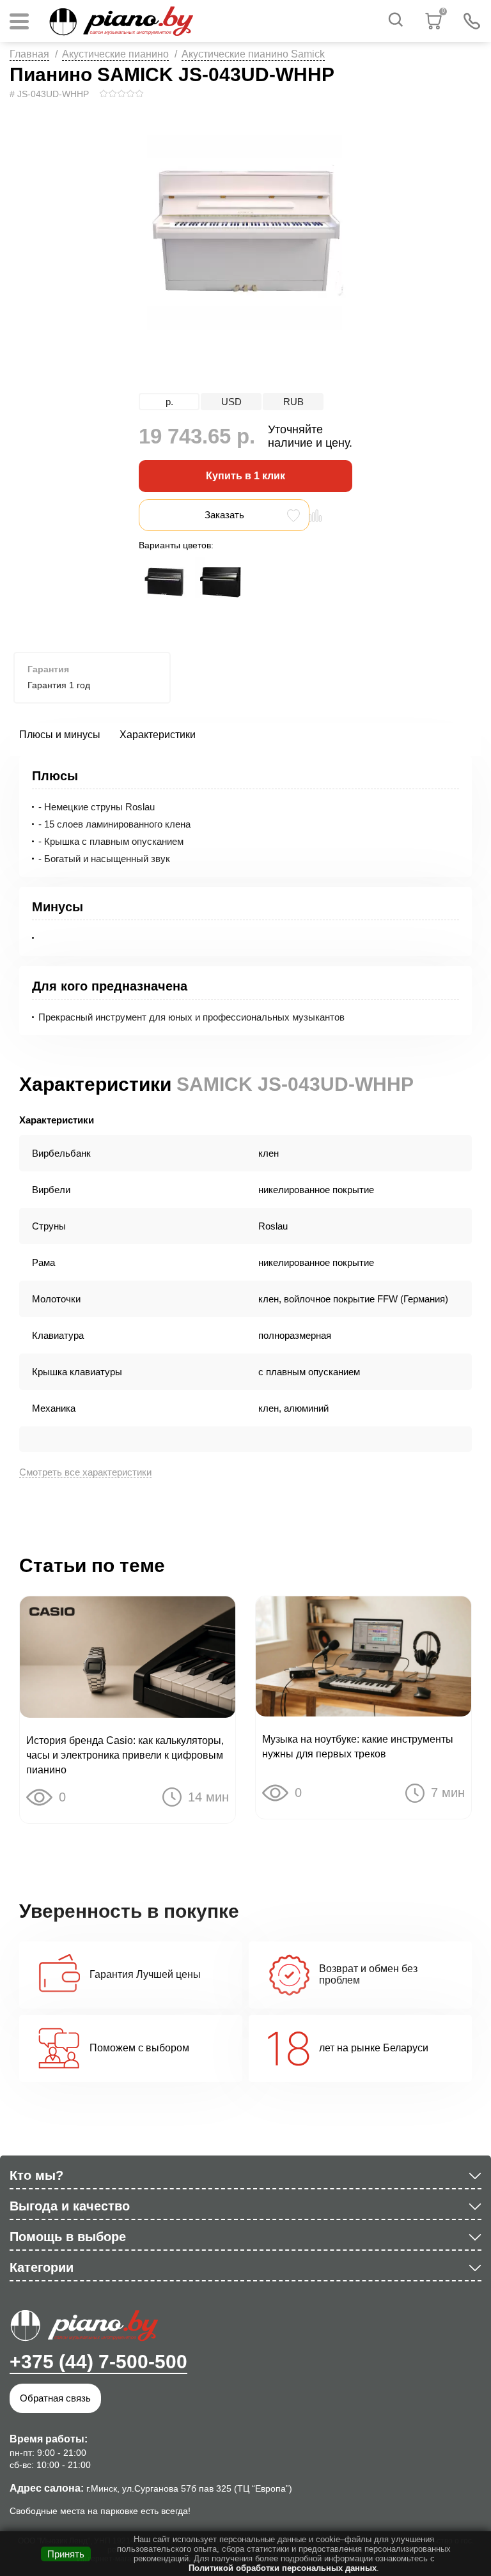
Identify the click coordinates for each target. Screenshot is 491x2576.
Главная (29, 54)
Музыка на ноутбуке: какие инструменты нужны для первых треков (358, 1747)
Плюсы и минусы (60, 735)
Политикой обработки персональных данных (283, 2568)
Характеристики (158, 735)
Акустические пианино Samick (253, 54)
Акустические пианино (115, 54)
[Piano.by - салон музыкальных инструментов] (121, 21)
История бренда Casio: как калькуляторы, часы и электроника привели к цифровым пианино (125, 1755)
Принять (66, 2554)
